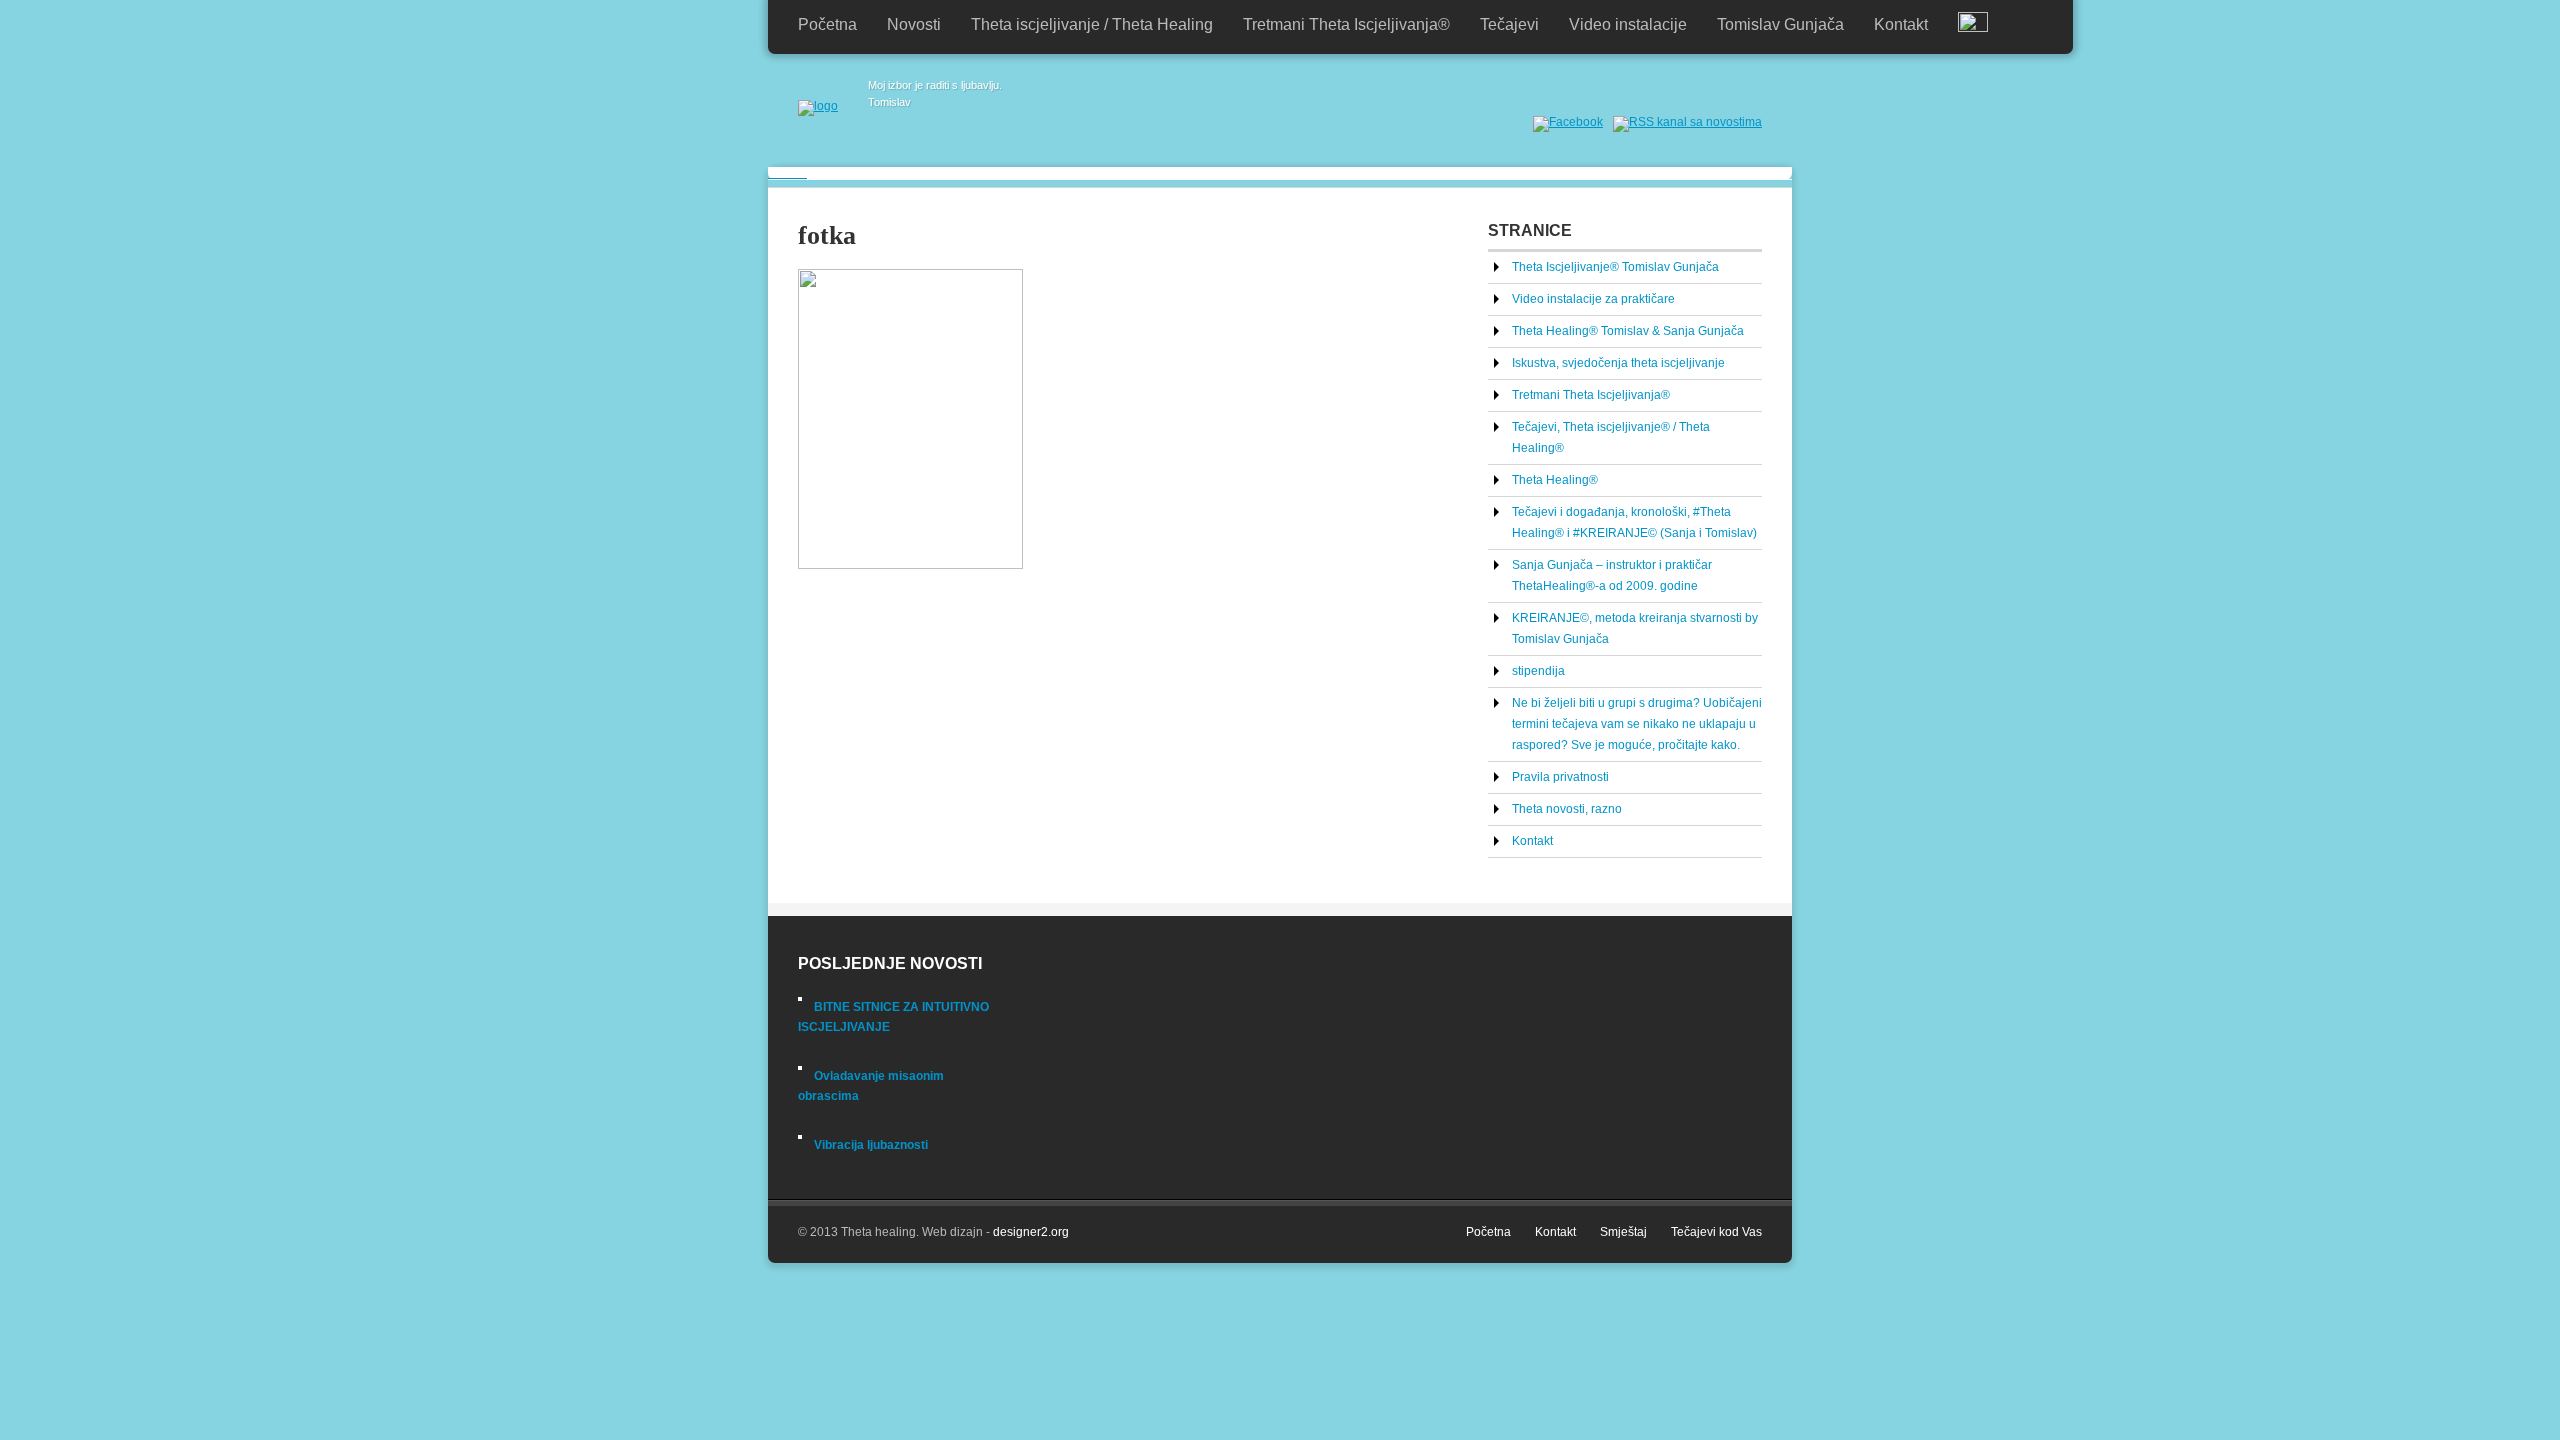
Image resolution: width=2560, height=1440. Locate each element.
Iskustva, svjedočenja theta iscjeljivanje (1618, 363)
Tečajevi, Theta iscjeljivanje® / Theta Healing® (1611, 437)
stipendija (1538, 671)
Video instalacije (1628, 24)
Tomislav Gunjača (1780, 24)
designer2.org (1031, 1232)
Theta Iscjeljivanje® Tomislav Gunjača (1615, 267)
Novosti (914, 24)
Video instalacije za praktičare (1593, 299)
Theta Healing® (1555, 480)
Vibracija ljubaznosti (871, 1145)
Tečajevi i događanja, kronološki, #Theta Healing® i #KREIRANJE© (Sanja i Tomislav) (1634, 522)
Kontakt (1901, 24)
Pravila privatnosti (1560, 777)
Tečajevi (1509, 24)
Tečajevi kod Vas (1716, 1232)
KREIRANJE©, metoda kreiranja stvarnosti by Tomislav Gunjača (1635, 628)
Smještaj (1623, 1232)
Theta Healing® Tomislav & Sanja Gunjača (1628, 331)
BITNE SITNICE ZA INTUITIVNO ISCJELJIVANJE (893, 1017)
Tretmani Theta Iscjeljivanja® (1346, 24)
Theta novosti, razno (1567, 809)
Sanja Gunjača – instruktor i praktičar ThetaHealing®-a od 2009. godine (1612, 575)
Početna (827, 24)
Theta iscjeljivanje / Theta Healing (1092, 24)
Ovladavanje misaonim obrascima (871, 1086)
